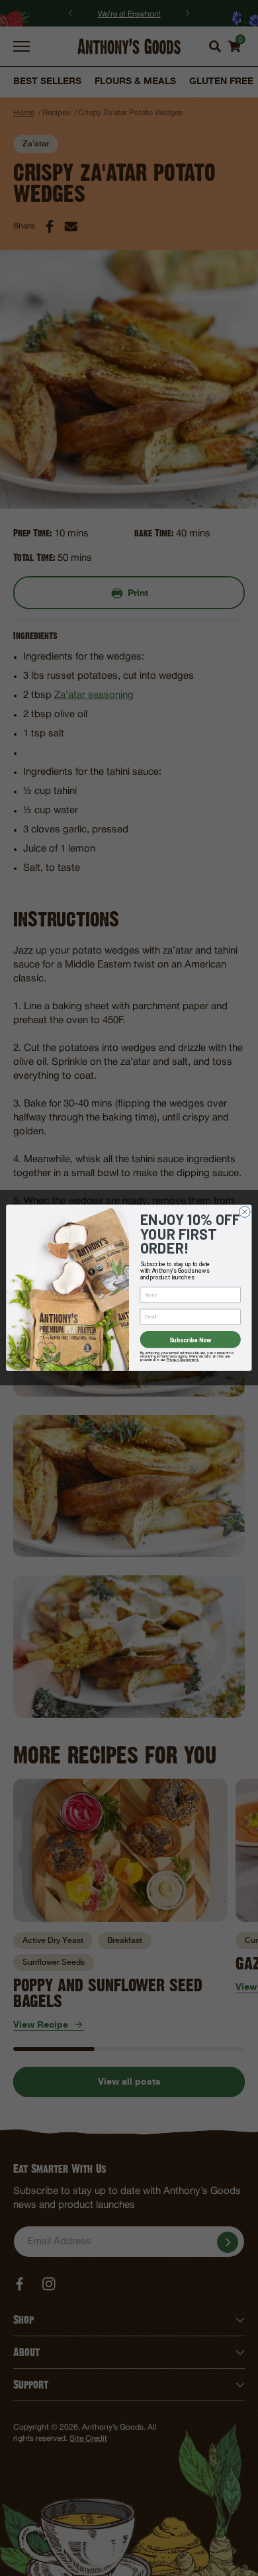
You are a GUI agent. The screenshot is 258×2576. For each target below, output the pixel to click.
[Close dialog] (244, 1212)
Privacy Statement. (183, 1360)
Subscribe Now (191, 1339)
